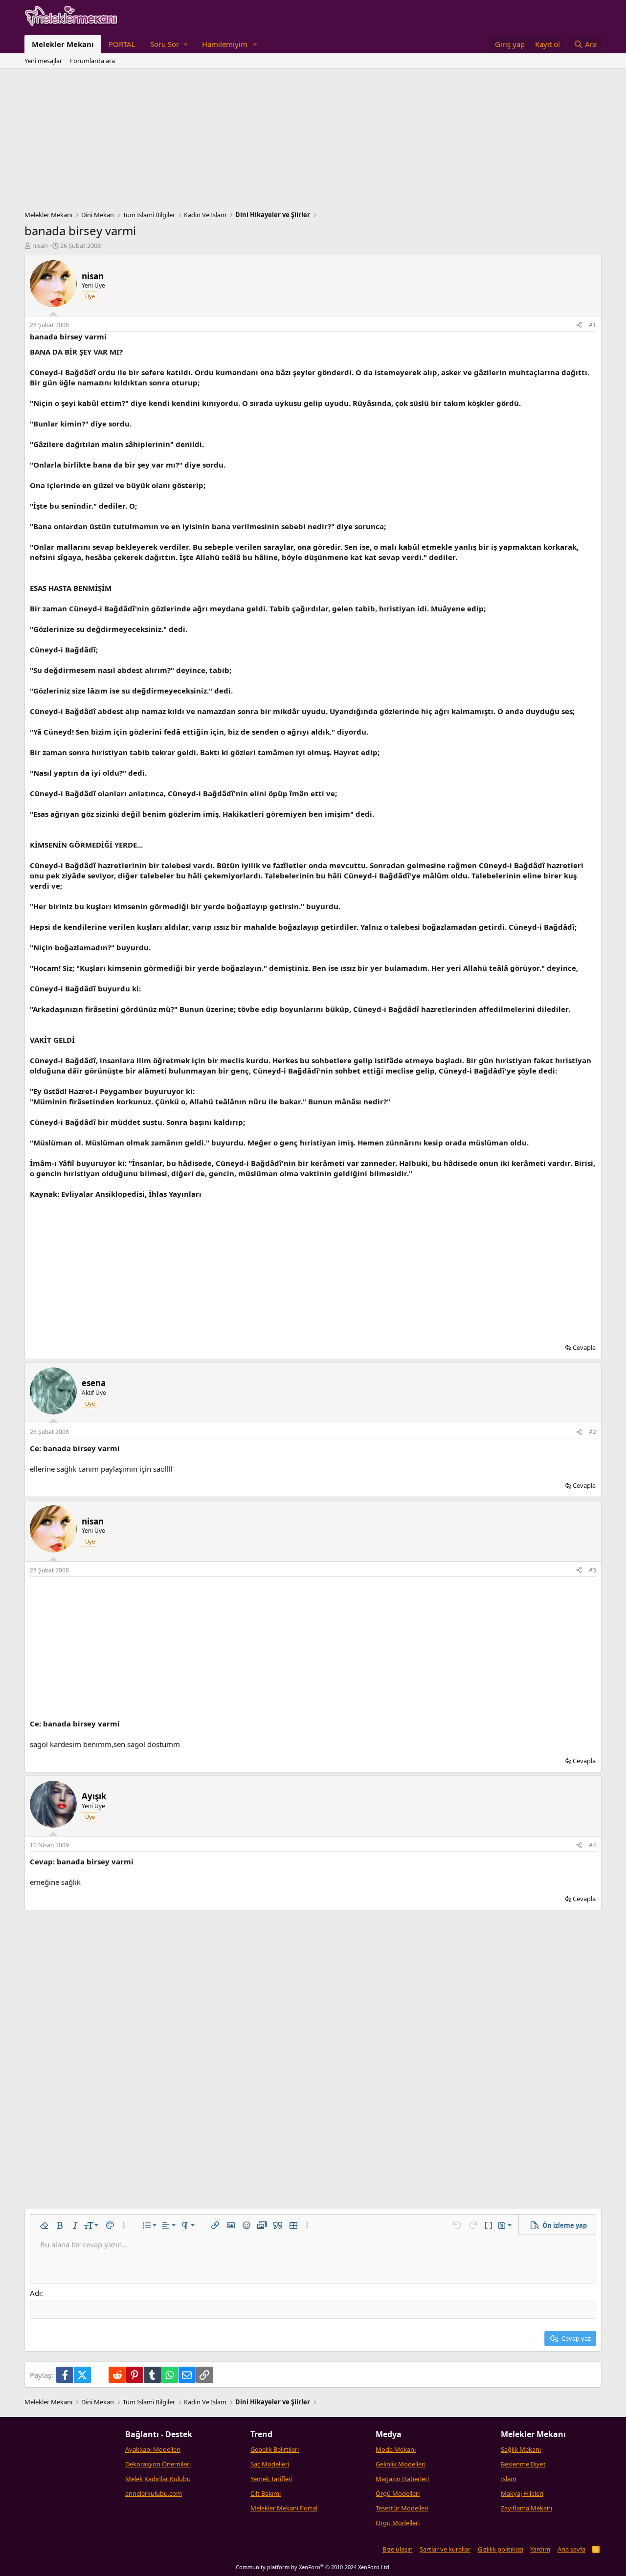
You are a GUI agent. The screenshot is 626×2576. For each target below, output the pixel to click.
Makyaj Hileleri (522, 2493)
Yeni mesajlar (43, 61)
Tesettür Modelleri (402, 2508)
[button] (169, 44)
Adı (35, 2293)
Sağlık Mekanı (521, 2449)
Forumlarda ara (92, 61)
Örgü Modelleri (398, 2493)
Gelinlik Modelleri (401, 2464)
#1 (592, 325)
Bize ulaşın (398, 2549)
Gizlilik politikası (501, 2549)
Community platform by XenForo (313, 2567)
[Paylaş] (579, 325)
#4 (592, 1845)
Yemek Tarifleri (271, 2479)
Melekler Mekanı (63, 44)
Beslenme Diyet (523, 2464)
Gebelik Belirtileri (275, 2449)
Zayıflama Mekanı (526, 2508)
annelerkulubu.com (154, 2493)
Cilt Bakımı (266, 2493)
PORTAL (122, 44)
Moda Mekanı (396, 2449)
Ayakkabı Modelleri (153, 2449)
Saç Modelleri (270, 2464)
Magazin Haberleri (402, 2479)
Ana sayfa (571, 2549)
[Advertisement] (313, 142)
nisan (40, 246)
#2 (592, 1432)
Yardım (540, 2549)
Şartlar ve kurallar (445, 2549)
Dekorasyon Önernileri (158, 2464)
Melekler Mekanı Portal (284, 2508)
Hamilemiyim (225, 44)
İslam (509, 2479)
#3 (592, 1570)
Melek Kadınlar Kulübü (158, 2479)
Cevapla (584, 1347)
